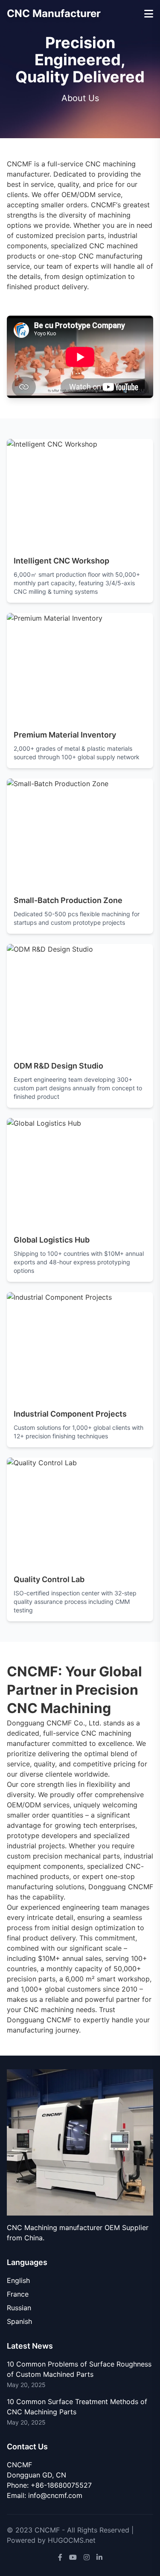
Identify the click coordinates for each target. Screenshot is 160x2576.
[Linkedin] (99, 2557)
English (18, 2280)
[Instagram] (87, 2557)
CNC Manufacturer (54, 13)
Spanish (19, 2321)
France (18, 2294)
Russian (19, 2308)
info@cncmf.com (55, 2495)
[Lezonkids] (80, 2142)
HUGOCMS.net (72, 2540)
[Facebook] (60, 2557)
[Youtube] (73, 2557)
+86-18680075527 (61, 2485)
